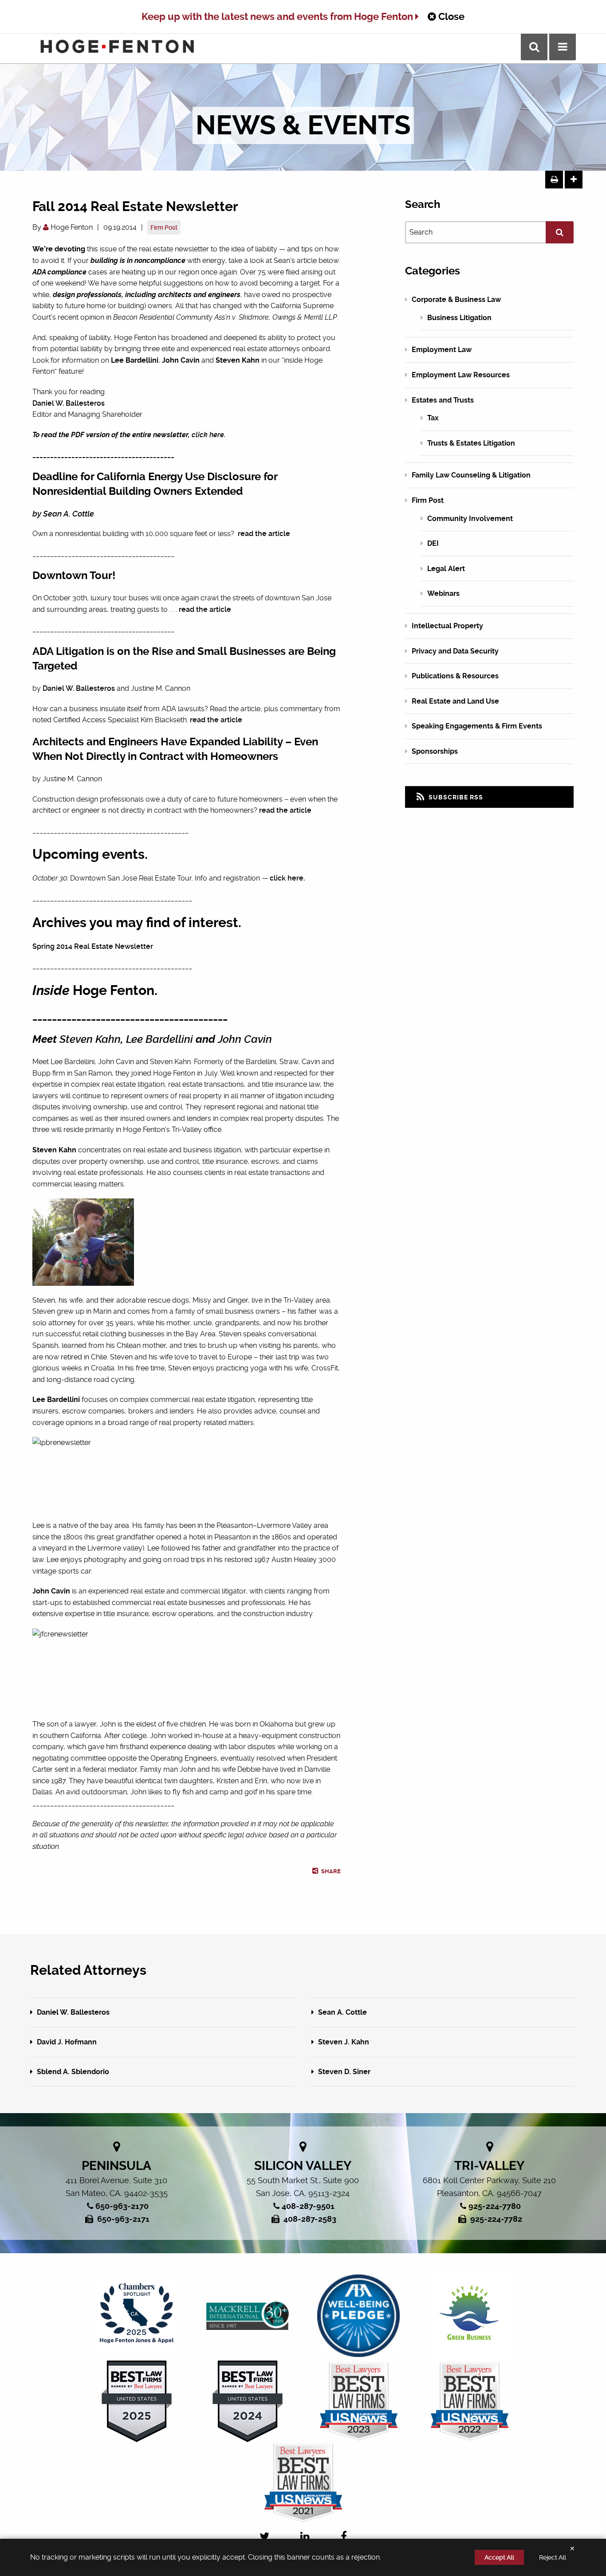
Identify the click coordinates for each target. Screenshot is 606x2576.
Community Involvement (470, 519)
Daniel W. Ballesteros (69, 403)
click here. (287, 878)
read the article (264, 534)
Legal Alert (446, 569)
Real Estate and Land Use (455, 701)
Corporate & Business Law (456, 299)
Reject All (553, 2557)
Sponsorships (435, 751)
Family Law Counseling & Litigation (471, 475)
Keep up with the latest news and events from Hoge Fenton (278, 17)
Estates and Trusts (443, 400)
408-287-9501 (308, 2206)
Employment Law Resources (461, 375)
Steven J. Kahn (343, 2042)
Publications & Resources (455, 676)
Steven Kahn (90, 1039)
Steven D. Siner (343, 2072)
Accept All (499, 2557)
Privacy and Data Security (455, 651)
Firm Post (164, 227)
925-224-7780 (495, 2206)
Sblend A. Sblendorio (72, 2072)
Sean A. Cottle (342, 2012)
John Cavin (245, 1039)
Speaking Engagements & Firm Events (477, 726)
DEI (433, 543)
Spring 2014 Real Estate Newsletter (93, 946)
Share (330, 1871)
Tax (433, 418)
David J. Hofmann (66, 2042)
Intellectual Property (447, 626)
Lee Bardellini (159, 1039)
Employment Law (442, 350)
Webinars (443, 593)
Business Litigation (459, 318)
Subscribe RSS (455, 797)
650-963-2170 (122, 2206)
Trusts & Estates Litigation (471, 443)
